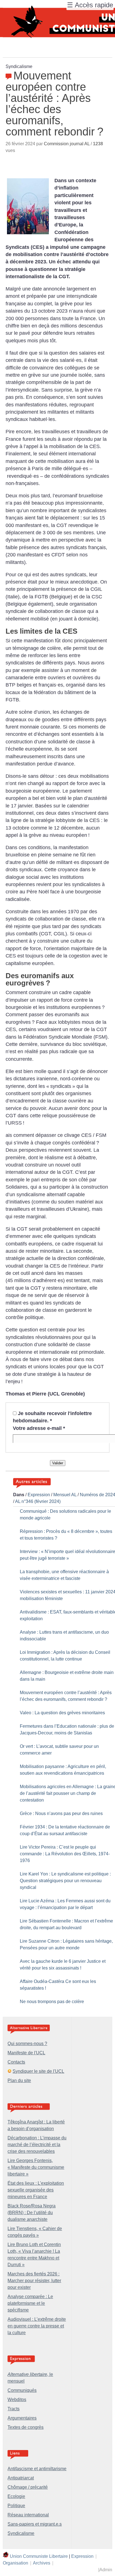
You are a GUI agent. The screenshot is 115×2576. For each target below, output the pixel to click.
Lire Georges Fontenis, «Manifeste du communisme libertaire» (36, 2167)
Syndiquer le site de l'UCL (38, 2071)
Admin (106, 2570)
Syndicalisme (21, 2533)
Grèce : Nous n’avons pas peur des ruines (61, 1813)
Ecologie (16, 2496)
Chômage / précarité (28, 2487)
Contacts (16, 2062)
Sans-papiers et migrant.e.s (35, 2524)
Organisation (15, 2563)
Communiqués (22, 2390)
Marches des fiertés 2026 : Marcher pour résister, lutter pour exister (34, 2281)
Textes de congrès (26, 2427)
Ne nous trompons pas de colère (52, 2002)
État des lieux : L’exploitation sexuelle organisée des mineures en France (36, 2190)
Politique (16, 2506)
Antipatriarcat (21, 2478)
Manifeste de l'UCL (26, 2053)
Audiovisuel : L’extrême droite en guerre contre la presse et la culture (37, 2326)
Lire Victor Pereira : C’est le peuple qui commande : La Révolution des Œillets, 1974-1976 (65, 1854)
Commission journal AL (67, 144)
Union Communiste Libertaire (39, 2556)
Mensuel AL (65, 1495)
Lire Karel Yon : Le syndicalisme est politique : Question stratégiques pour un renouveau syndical (65, 1881)
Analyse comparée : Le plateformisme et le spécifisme (30, 2303)
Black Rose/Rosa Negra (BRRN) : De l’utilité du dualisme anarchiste (32, 2213)
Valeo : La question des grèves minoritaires (62, 1713)
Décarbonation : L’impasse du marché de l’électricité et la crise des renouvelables (37, 2145)
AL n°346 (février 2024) (38, 1501)
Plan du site (19, 2080)
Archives (42, 2563)
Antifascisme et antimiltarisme (37, 2469)
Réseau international (28, 2515)
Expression (39, 1495)
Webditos (17, 2400)
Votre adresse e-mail (39, 1428)
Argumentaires (22, 2418)
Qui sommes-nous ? (27, 2044)
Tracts (14, 2409)
